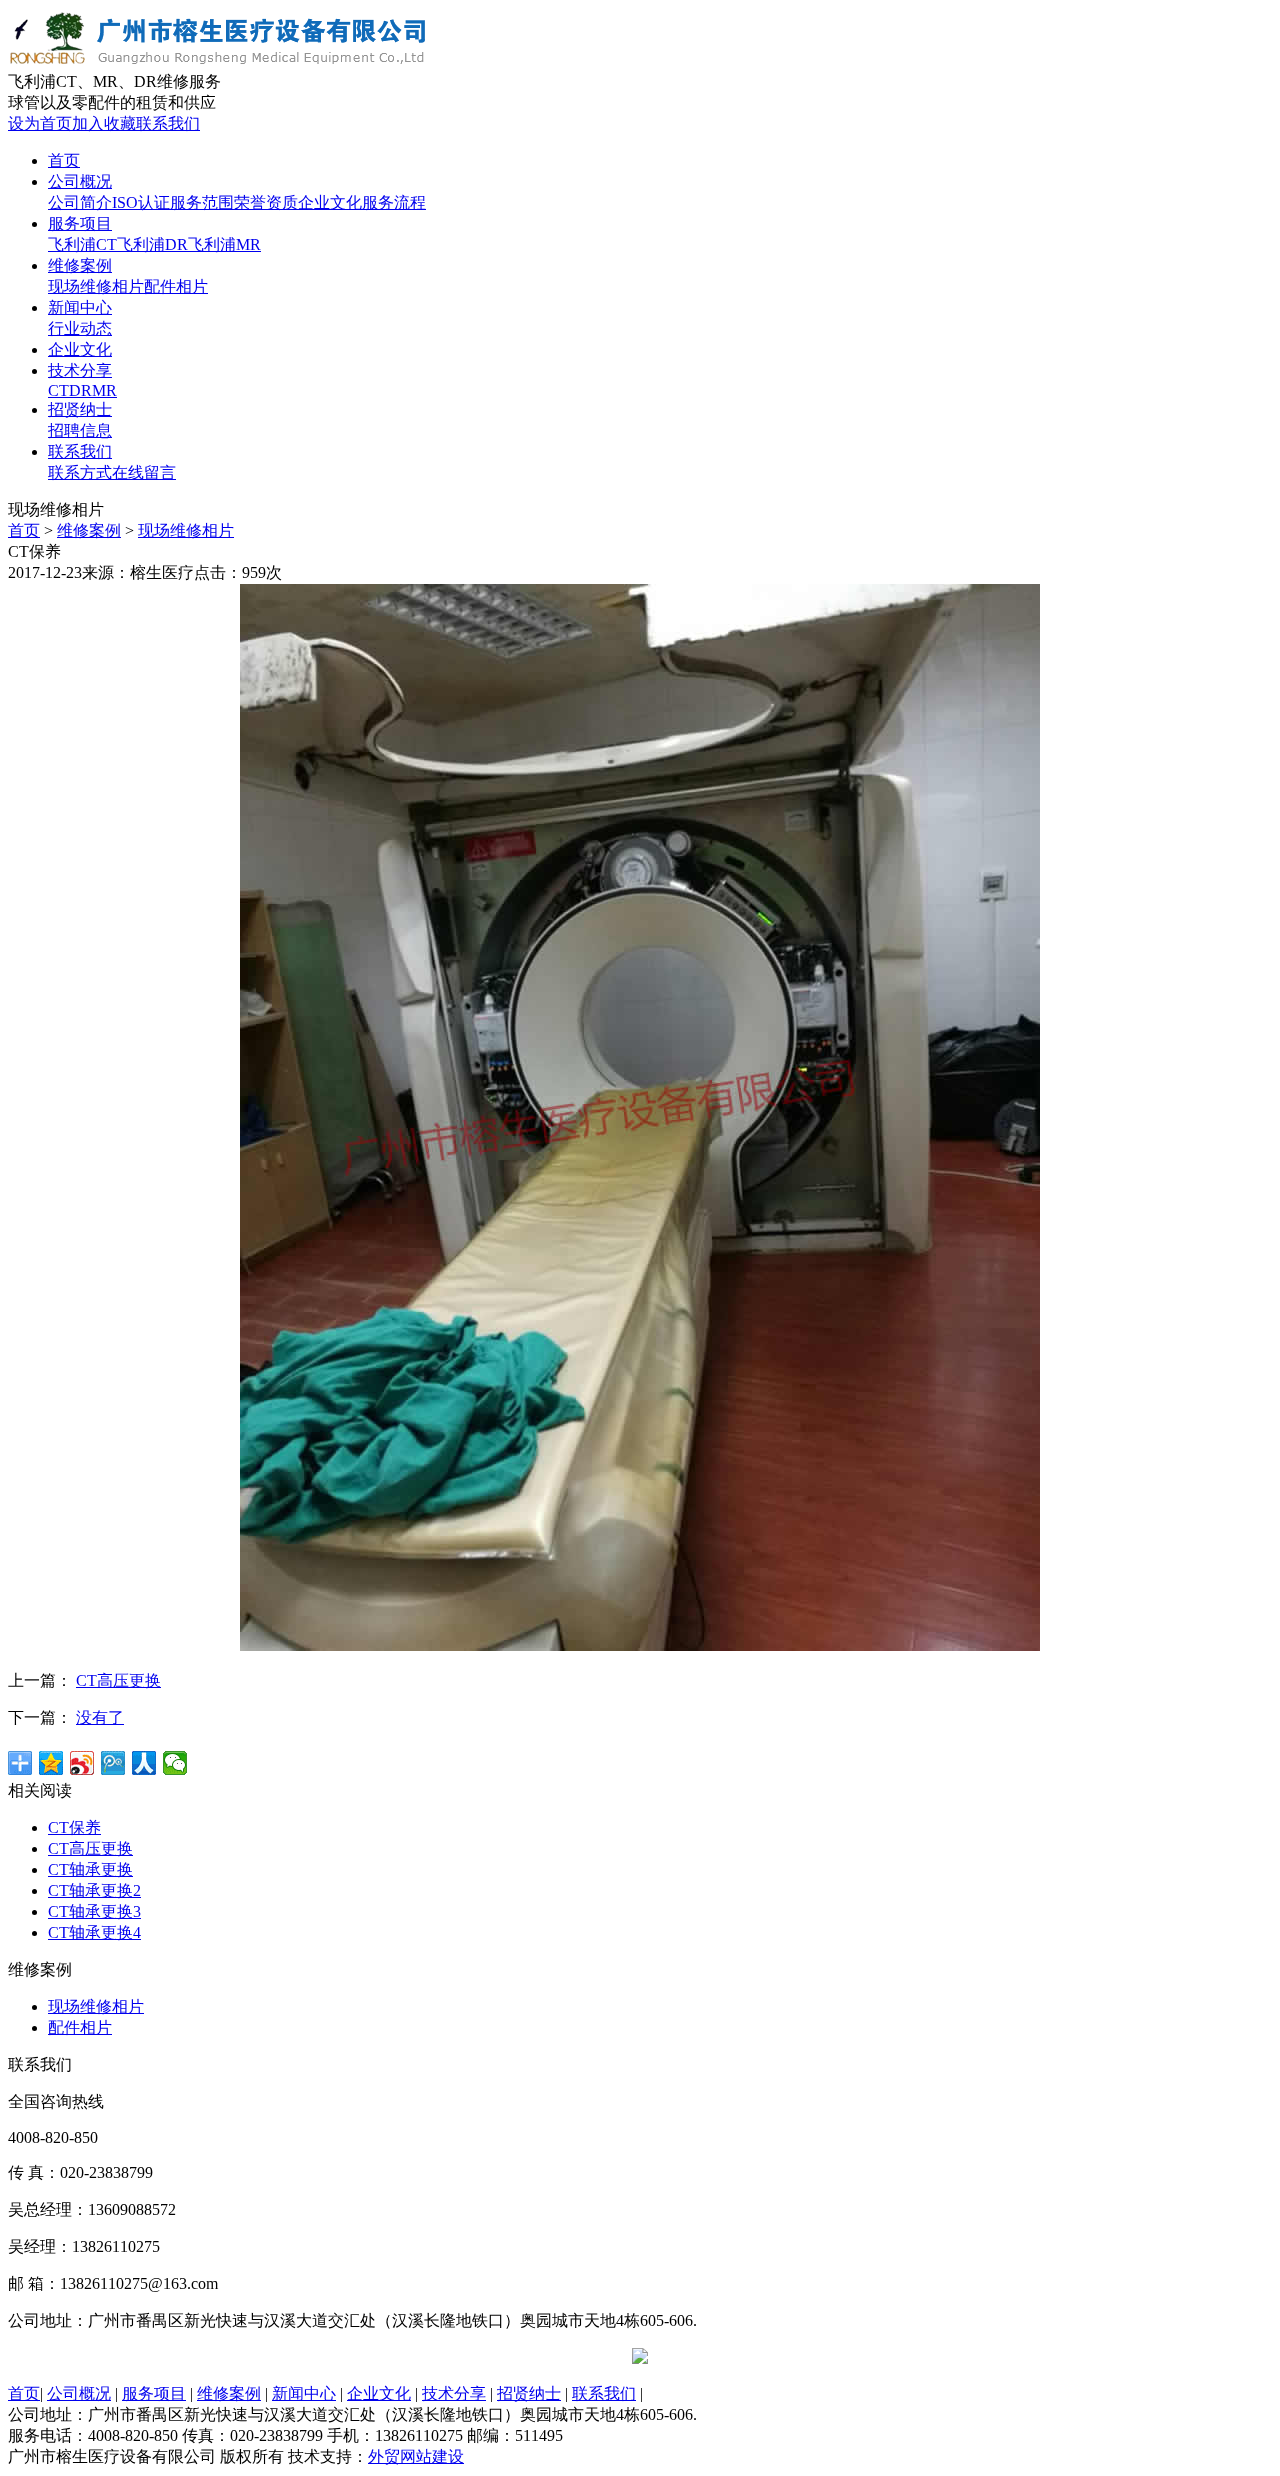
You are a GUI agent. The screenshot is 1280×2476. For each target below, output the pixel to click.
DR (80, 390)
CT (58, 390)
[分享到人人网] (144, 1763)
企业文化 (330, 202)
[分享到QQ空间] (51, 1763)
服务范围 (202, 202)
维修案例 (89, 530)
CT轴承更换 (90, 1869)
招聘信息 (80, 430)
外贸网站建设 (416, 2456)
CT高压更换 (118, 1680)
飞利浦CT (82, 244)
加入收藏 (104, 123)
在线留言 (144, 472)
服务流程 (394, 202)
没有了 (100, 1717)
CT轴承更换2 (94, 1890)
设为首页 (40, 123)
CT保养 (74, 1827)
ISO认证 (141, 202)
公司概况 (79, 2393)
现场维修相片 (96, 286)
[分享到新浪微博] (82, 1763)
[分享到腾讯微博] (113, 1763)
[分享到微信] (175, 1763)
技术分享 (454, 2393)
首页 (24, 530)
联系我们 (168, 123)
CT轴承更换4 (94, 1932)
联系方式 (80, 472)
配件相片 (176, 286)
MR (104, 390)
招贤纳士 (529, 2393)
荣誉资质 (266, 202)
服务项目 (154, 2393)
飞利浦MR (224, 244)
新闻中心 (304, 2393)
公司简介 (80, 202)
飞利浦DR (152, 244)
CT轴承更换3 (94, 1911)
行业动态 (80, 328)
